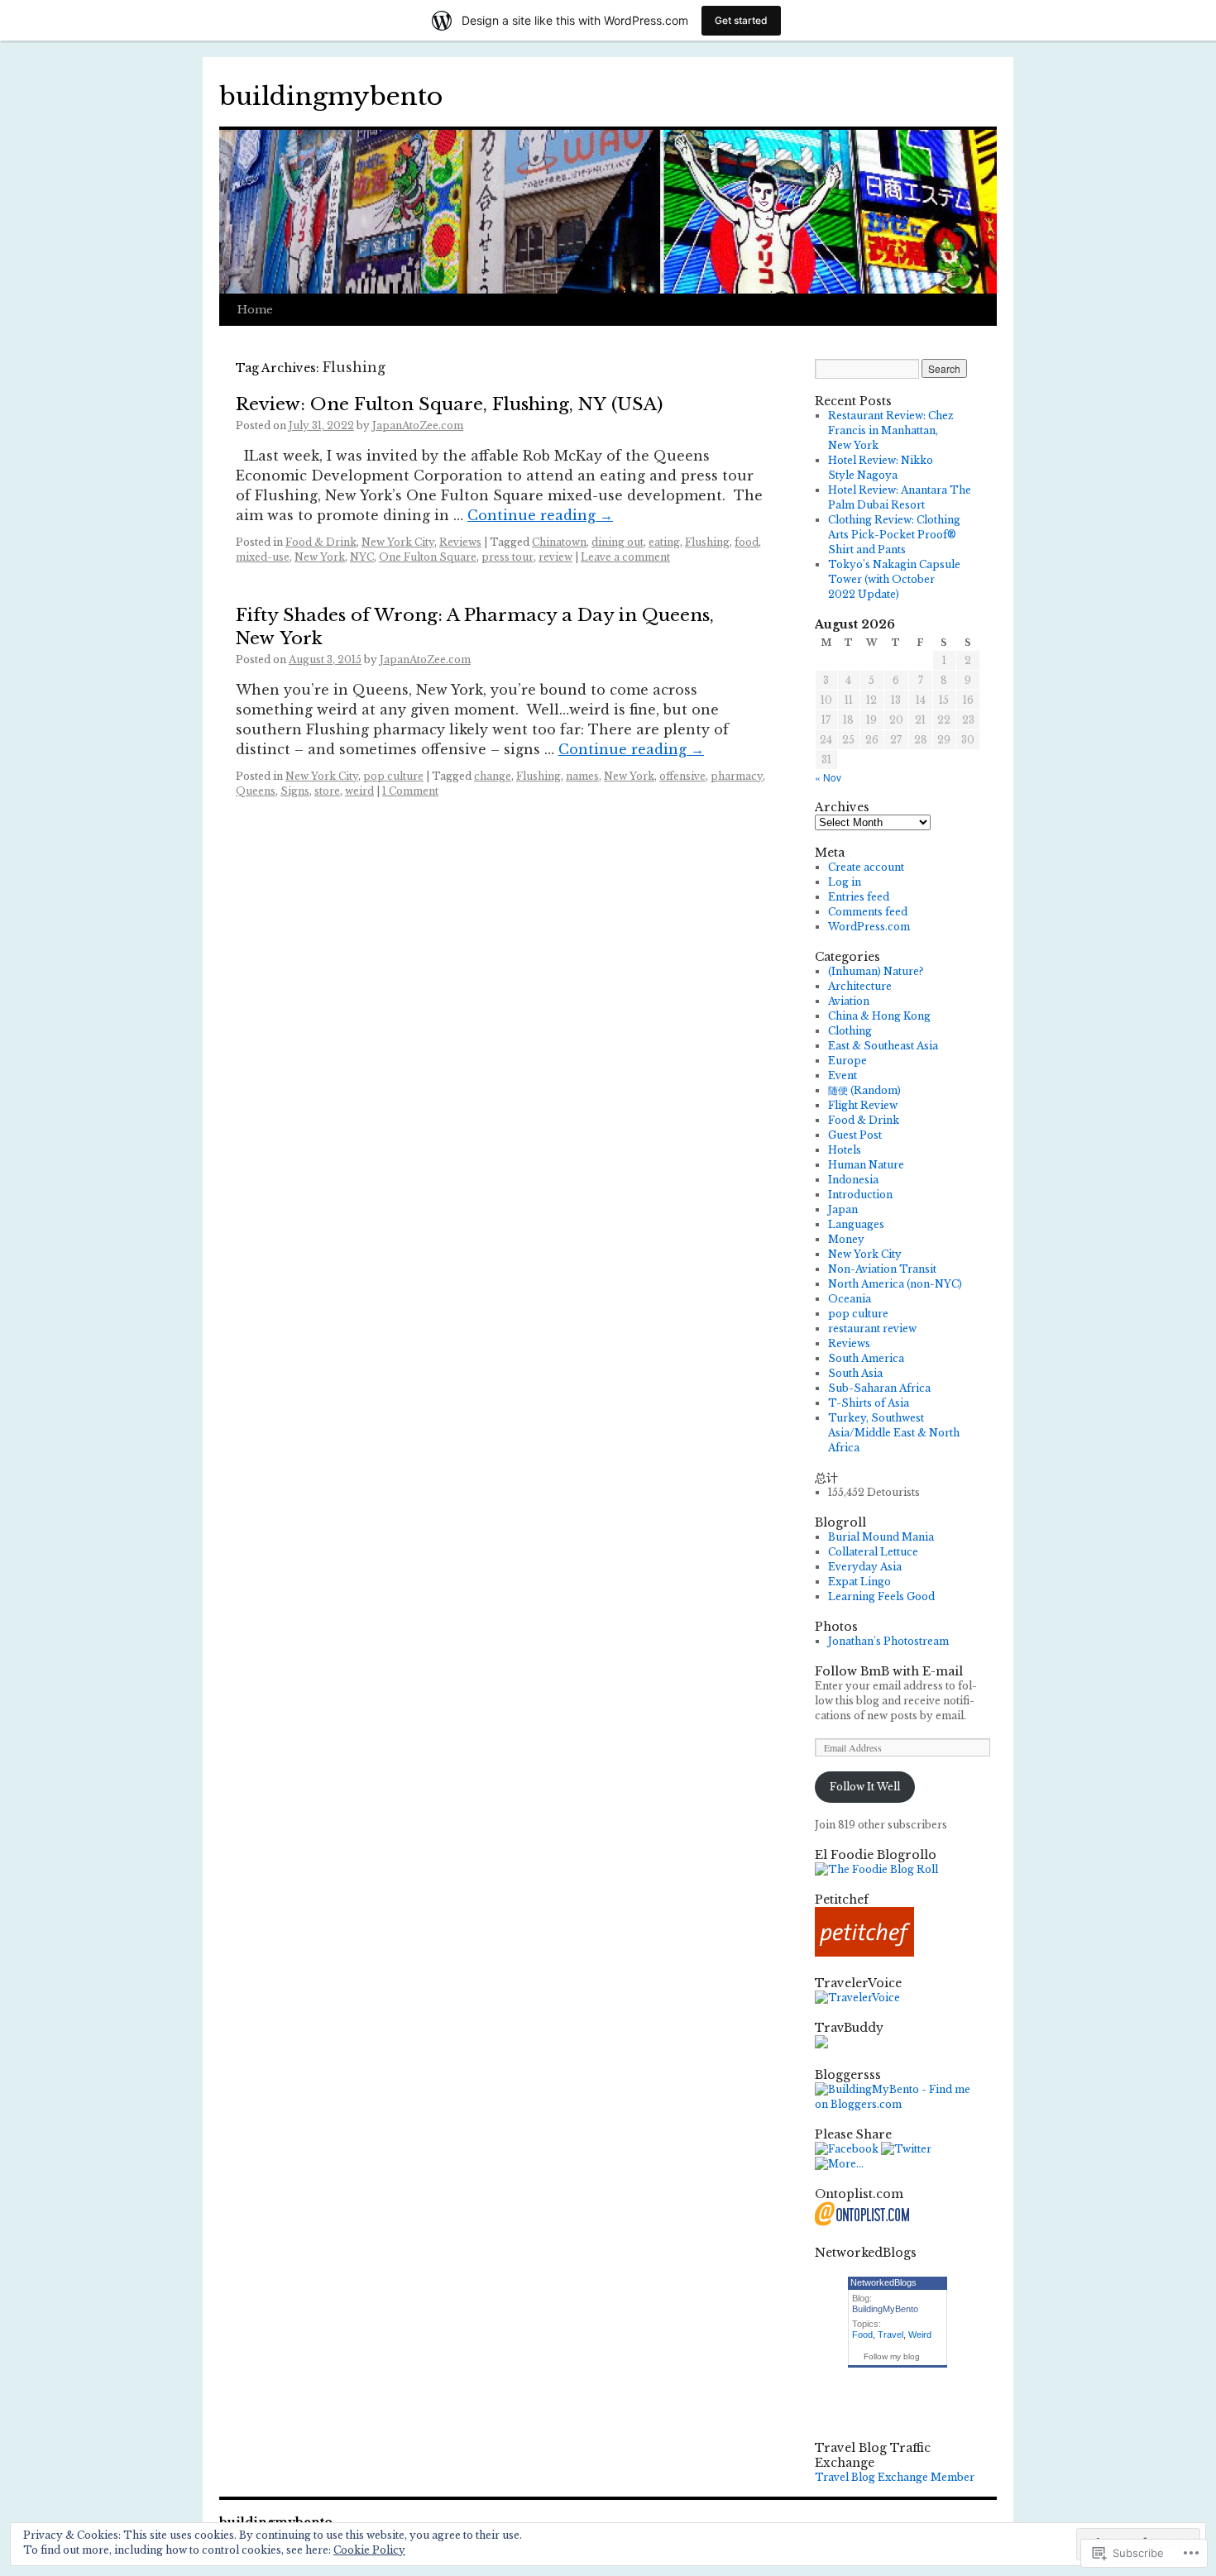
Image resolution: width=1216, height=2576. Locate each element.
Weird (920, 2335)
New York (320, 557)
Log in (845, 882)
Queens (256, 791)
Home (255, 310)
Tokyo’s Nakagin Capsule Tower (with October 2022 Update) (894, 579)
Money (846, 1239)
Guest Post (855, 1135)
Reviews (460, 542)
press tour (507, 557)
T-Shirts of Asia (869, 1403)
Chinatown (559, 542)
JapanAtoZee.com (418, 425)
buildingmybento (331, 96)
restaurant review (872, 1329)
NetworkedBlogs (883, 2282)
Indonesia (853, 1180)
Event (843, 1075)
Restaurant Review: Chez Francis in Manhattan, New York (891, 430)
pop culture (393, 776)
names (582, 776)
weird (359, 791)
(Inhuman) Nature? (876, 971)
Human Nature (866, 1165)
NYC (362, 557)
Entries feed (859, 897)
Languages (856, 1224)
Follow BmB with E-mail (889, 1671)
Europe (847, 1061)
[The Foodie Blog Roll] (876, 1869)
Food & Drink (321, 542)
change (493, 776)
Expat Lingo (859, 1582)
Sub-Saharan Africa (879, 1388)
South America (866, 1358)
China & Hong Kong (879, 1016)
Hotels (845, 1150)
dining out (618, 542)
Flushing (707, 542)
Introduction (860, 1195)
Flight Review (863, 1105)
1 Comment (410, 791)
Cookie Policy (369, 2550)
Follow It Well (865, 1787)
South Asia (855, 1373)
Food (862, 2335)
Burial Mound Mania (881, 1537)
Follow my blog (892, 2356)
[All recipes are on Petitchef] (864, 1953)
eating (664, 542)
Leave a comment (625, 557)
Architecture (860, 986)
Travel (890, 2335)
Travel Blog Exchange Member (895, 2477)
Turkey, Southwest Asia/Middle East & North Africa (894, 1433)
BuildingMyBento (885, 2309)
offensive (682, 776)
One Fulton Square (428, 557)
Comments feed (868, 912)
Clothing (850, 1031)
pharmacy (737, 776)
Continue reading (540, 515)
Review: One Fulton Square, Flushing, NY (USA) (449, 404)
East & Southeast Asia (883, 1046)
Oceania (850, 1299)
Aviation (849, 1001)
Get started (741, 20)
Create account (866, 867)
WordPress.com (869, 927)
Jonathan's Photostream (888, 1641)
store (327, 791)
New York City (398, 542)
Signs (295, 791)
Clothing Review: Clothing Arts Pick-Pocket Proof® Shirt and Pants (894, 535)
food (747, 542)
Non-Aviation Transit (882, 1269)
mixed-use (263, 557)
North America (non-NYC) (895, 1284)
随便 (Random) (864, 1090)
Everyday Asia (865, 1567)
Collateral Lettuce (873, 1552)
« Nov (828, 777)
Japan (843, 1209)
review (555, 557)
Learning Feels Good (881, 1596)
